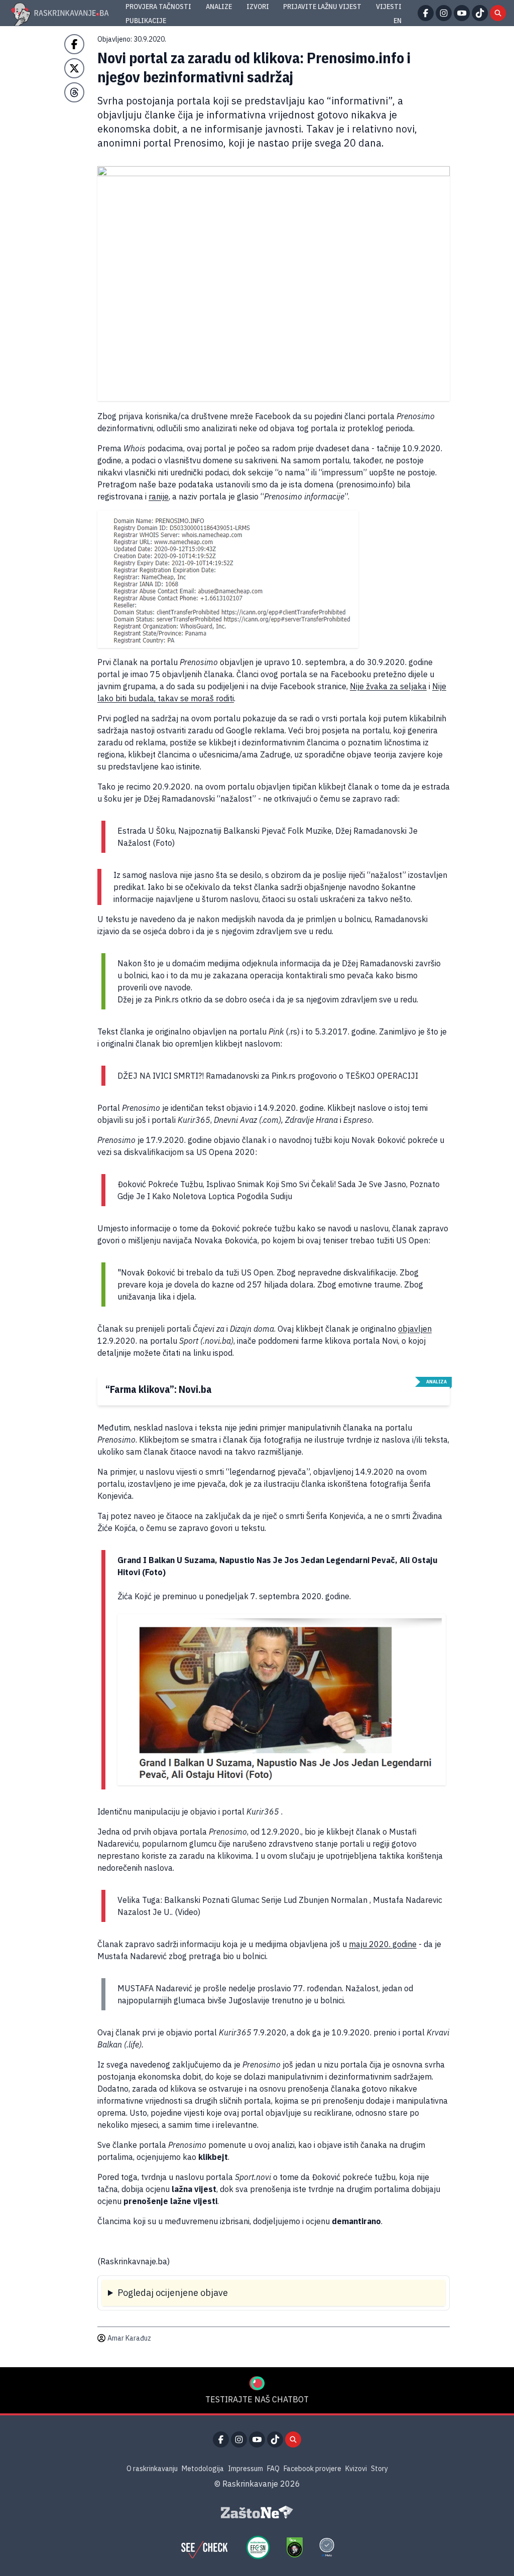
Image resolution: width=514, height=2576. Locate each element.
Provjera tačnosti (158, 7)
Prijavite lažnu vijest (322, 7)
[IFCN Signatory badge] (295, 2547)
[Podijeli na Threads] (74, 92)
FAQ (273, 2469)
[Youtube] (462, 13)
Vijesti (389, 7)
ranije (159, 496)
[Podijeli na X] (74, 68)
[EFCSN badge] (258, 2547)
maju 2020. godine (383, 1944)
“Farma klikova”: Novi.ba (159, 1389)
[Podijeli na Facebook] (74, 44)
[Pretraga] (498, 13)
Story (379, 2469)
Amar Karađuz (129, 2338)
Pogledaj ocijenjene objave (173, 2293)
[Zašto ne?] (257, 2512)
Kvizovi (356, 2469)
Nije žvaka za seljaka (388, 686)
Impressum (245, 2469)
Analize (219, 7)
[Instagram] (444, 13)
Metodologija (203, 2469)
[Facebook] (426, 13)
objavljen (415, 1329)
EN (398, 21)
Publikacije (146, 21)
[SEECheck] (204, 2547)
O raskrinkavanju (152, 2469)
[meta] (327, 2547)
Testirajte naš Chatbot (257, 2399)
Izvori (258, 7)
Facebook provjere (312, 2469)
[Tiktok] (480, 13)
